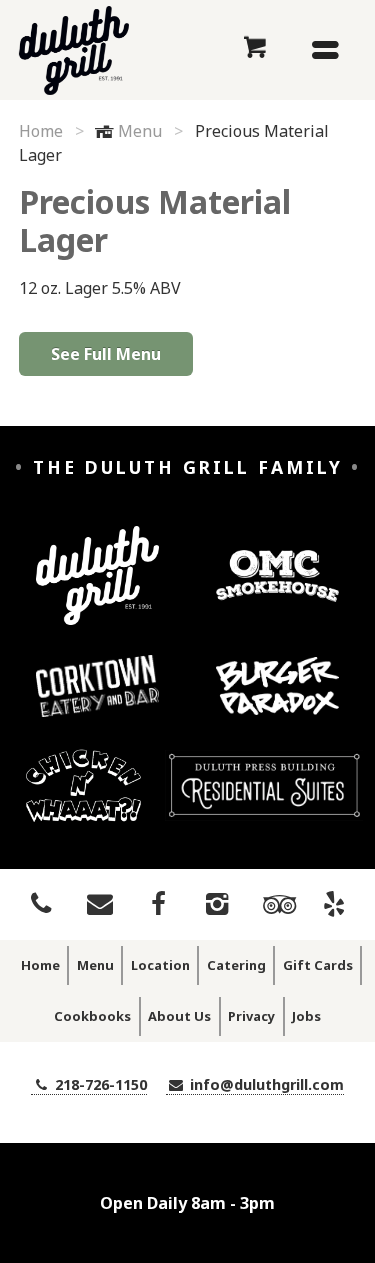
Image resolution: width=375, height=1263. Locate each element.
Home (41, 131)
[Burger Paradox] (277, 701)
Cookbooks (92, 1016)
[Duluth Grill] (97, 590)
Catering (236, 965)
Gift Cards (318, 965)
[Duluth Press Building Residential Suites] (264, 800)
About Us (179, 1016)
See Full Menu (106, 354)
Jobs (306, 1016)
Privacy (251, 1016)
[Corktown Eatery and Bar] (97, 701)
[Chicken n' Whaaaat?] (84, 800)
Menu (140, 131)
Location (160, 965)
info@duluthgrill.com (265, 1084)
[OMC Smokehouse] (277, 591)
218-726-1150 (99, 1084)
